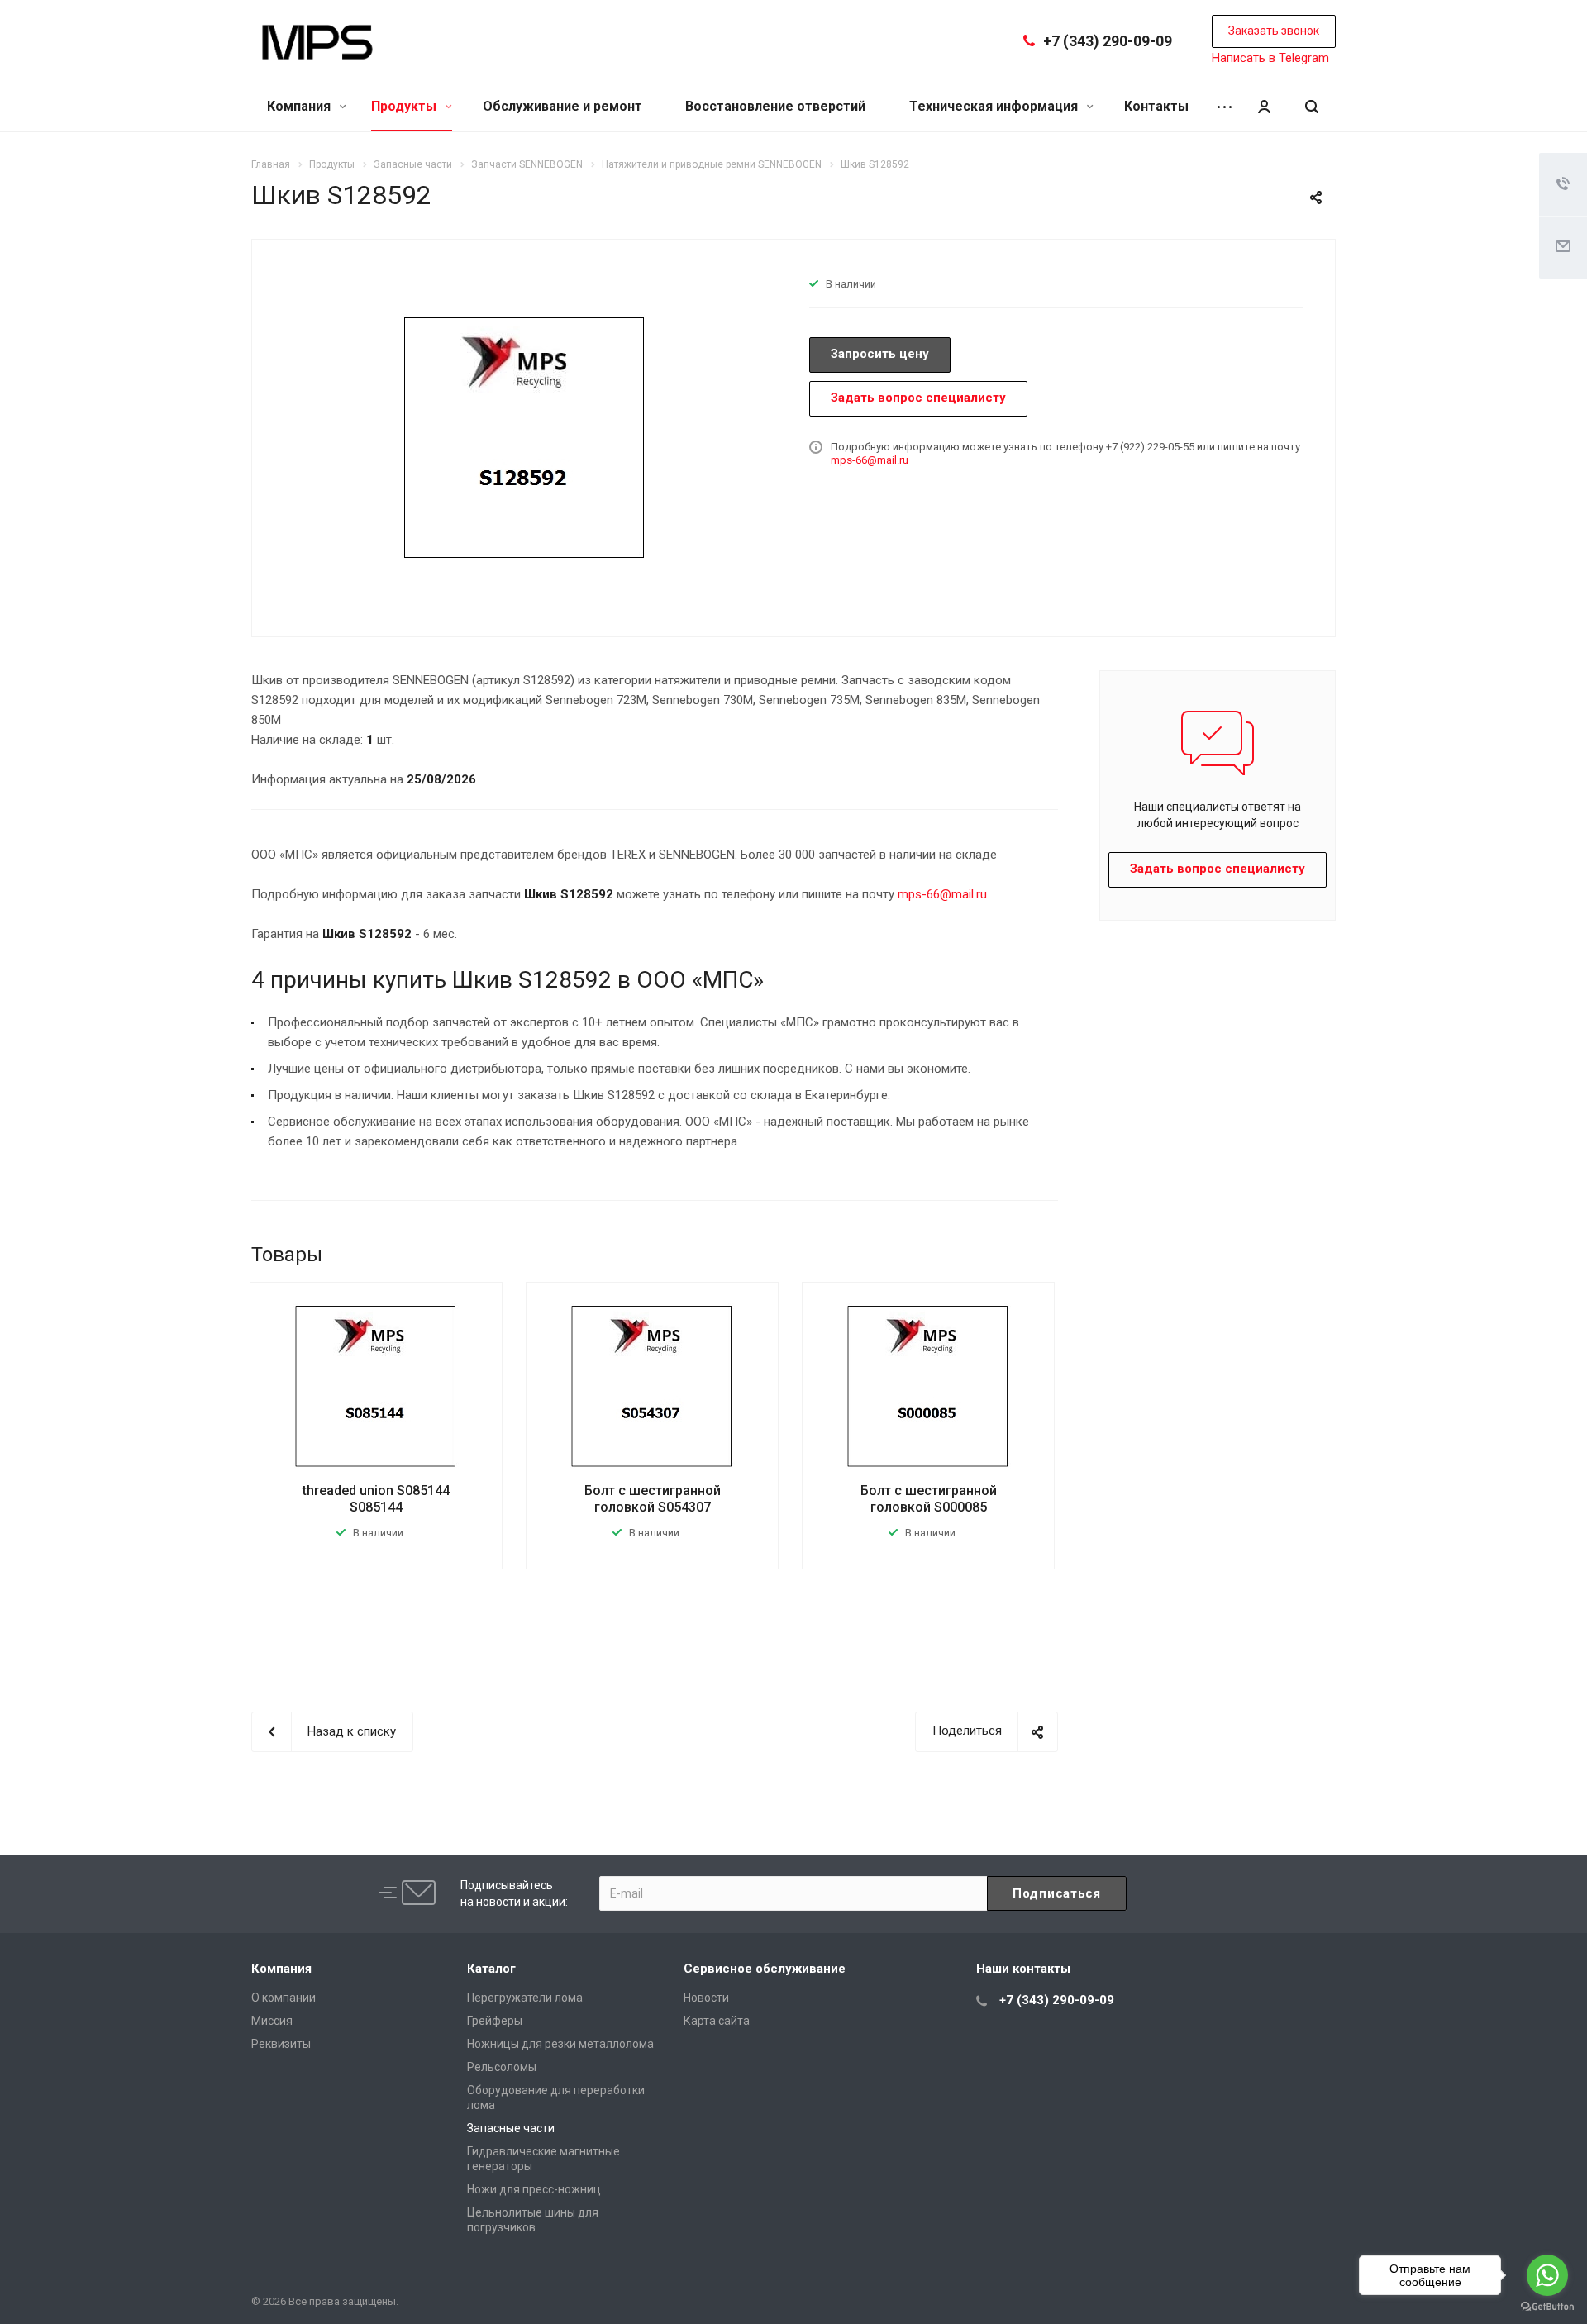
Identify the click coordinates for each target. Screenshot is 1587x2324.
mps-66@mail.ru (870, 460)
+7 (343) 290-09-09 (1108, 41)
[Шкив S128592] (525, 436)
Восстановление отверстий (775, 106)
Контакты (1156, 106)
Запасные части (511, 2128)
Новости (706, 1998)
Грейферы (495, 2021)
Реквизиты (281, 2044)
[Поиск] (1312, 107)
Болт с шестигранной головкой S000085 (929, 1499)
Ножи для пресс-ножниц (534, 2189)
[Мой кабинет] (1264, 107)
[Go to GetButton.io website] (1547, 2307)
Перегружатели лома (525, 1998)
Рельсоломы (502, 2067)
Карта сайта (717, 2021)
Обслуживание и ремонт (562, 106)
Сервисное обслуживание (765, 1969)
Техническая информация (995, 106)
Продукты (405, 106)
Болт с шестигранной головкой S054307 (653, 1499)
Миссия (272, 2021)
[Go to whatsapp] (1547, 2275)
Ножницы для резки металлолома (560, 2044)
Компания (300, 106)
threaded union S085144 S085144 (376, 1499)
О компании (284, 1998)
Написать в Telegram (1270, 58)
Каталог (491, 1969)
